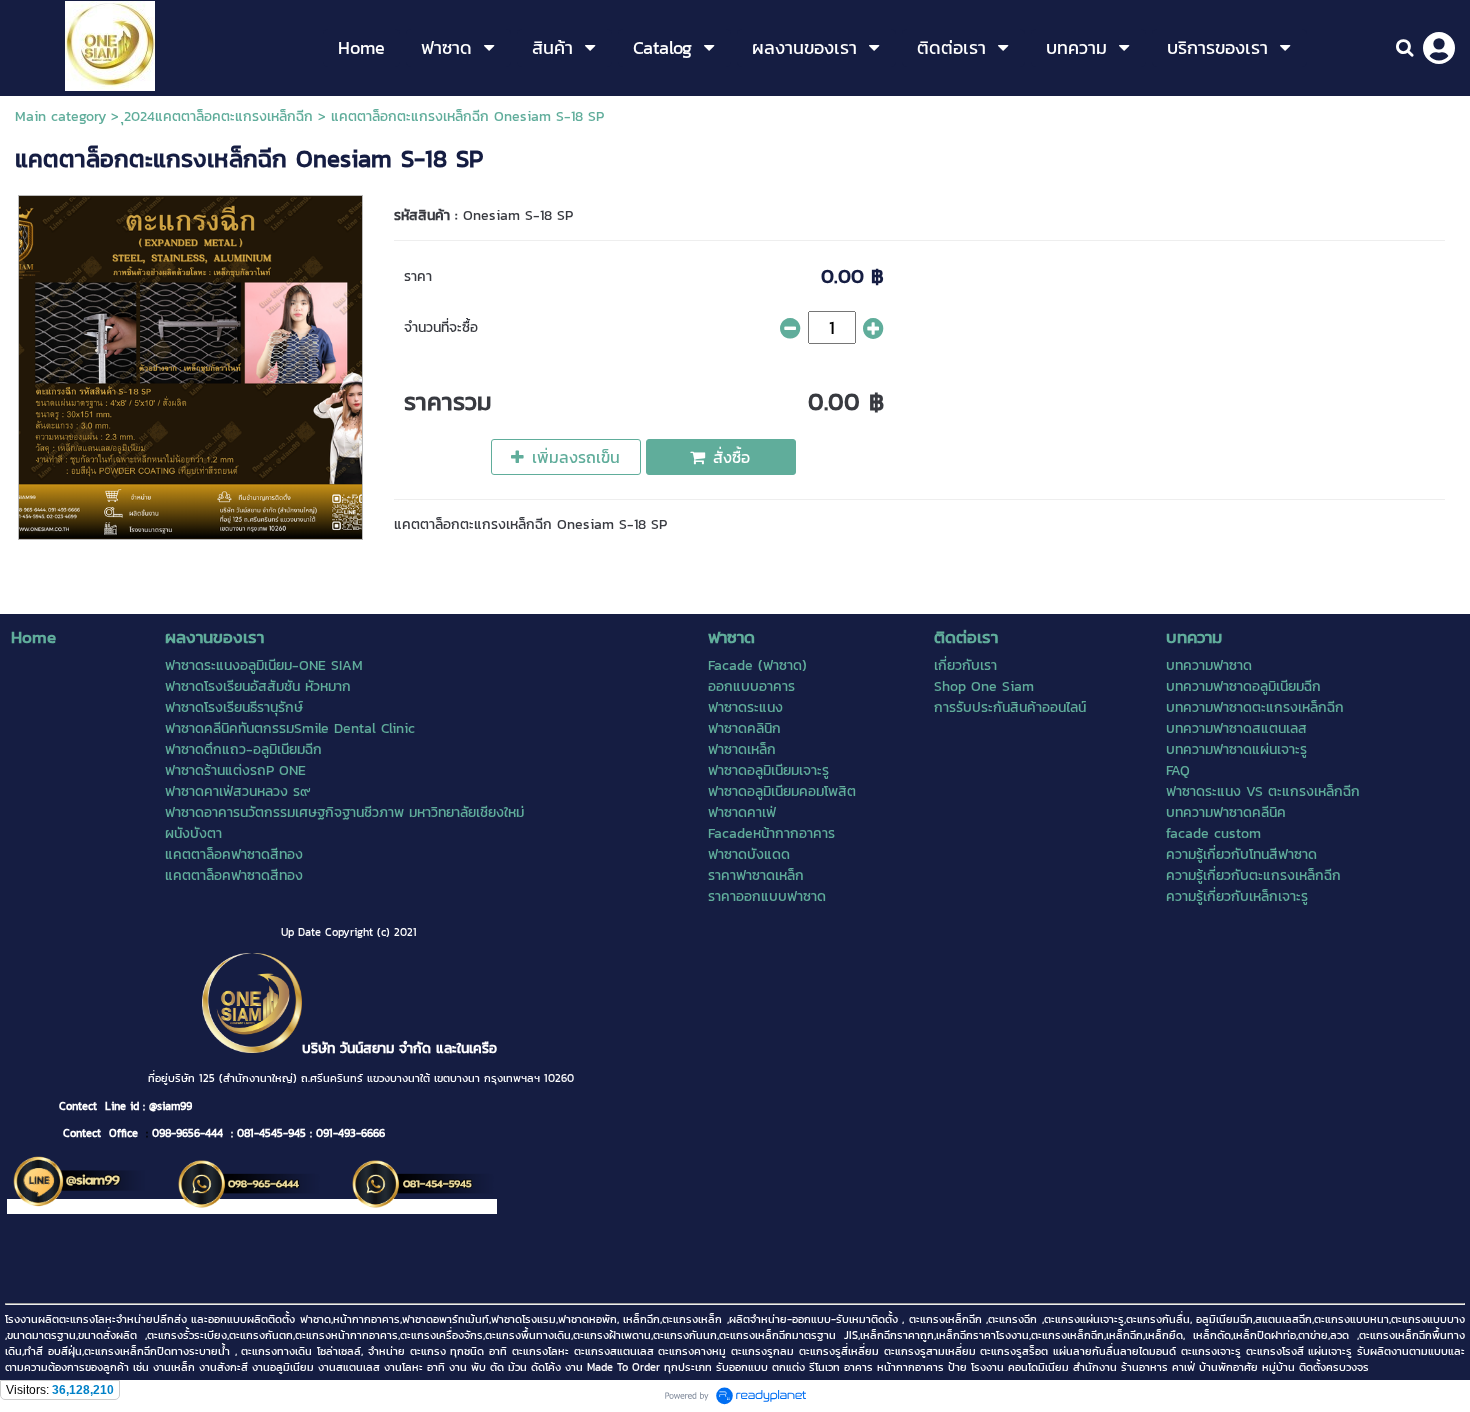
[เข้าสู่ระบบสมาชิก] (1439, 48)
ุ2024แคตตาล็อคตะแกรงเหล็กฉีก (218, 116)
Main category (60, 116)
